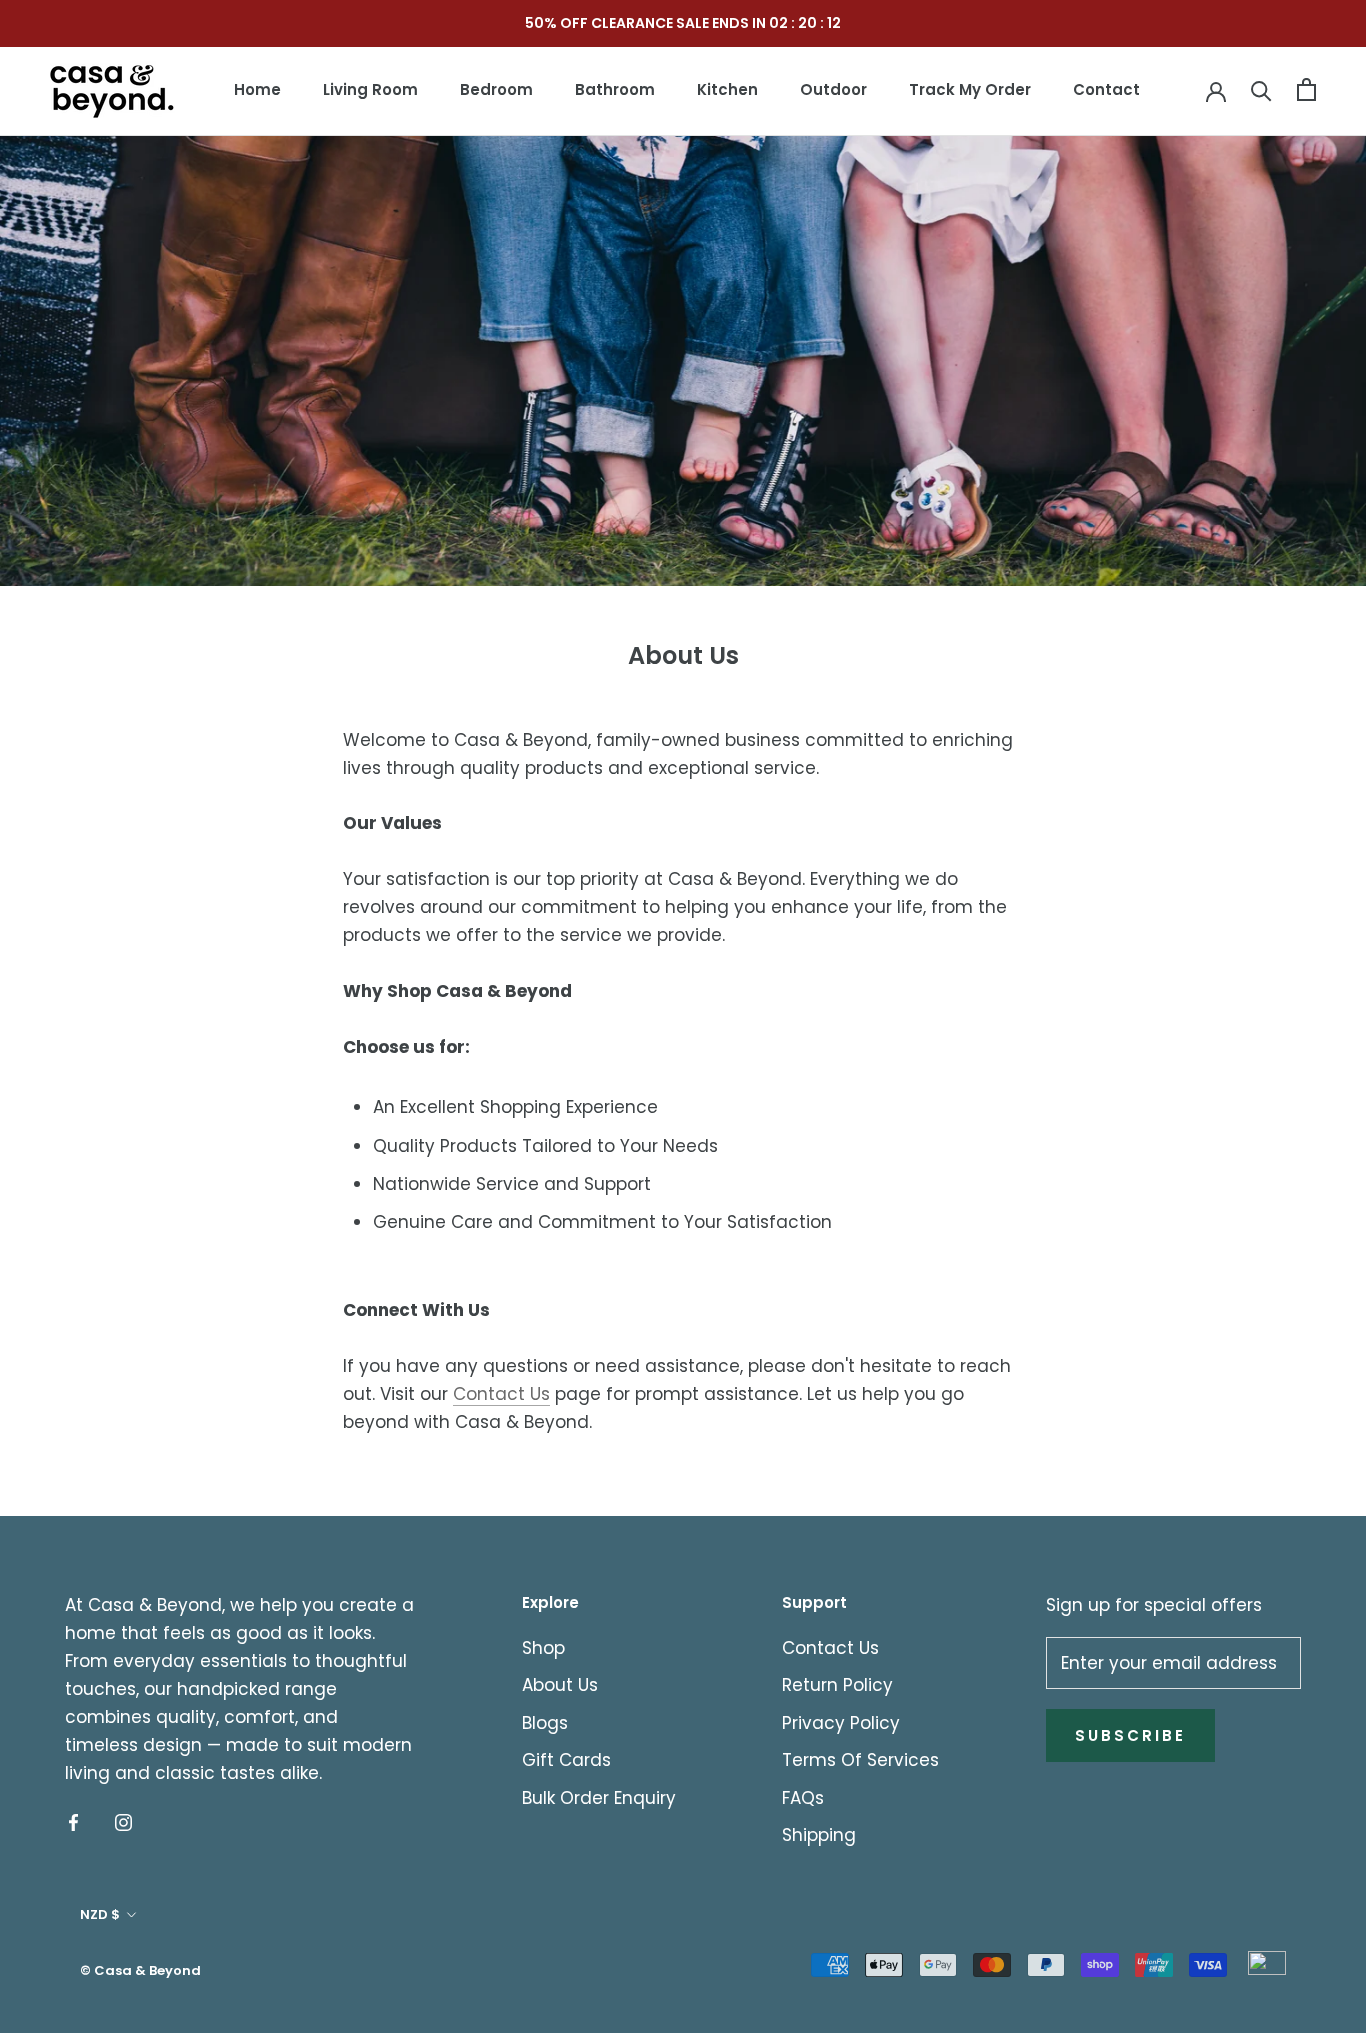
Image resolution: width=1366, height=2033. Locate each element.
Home (257, 89)
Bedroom (496, 89)
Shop (543, 1648)
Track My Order (970, 89)
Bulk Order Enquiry (599, 1798)
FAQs (803, 1798)
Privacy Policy (841, 1723)
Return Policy (837, 1685)
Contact (1106, 89)
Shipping (819, 1835)
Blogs (545, 1723)
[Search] (1261, 89)
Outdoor (833, 89)
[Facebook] (73, 1821)
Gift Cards (566, 1760)
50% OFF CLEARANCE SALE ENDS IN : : (683, 23)
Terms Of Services (860, 1760)
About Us (560, 1685)
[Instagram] (123, 1821)
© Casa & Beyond (140, 1970)
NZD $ (100, 1914)
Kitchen (727, 89)
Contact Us (501, 1394)
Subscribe (1130, 1735)
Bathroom (615, 89)
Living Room (370, 89)
